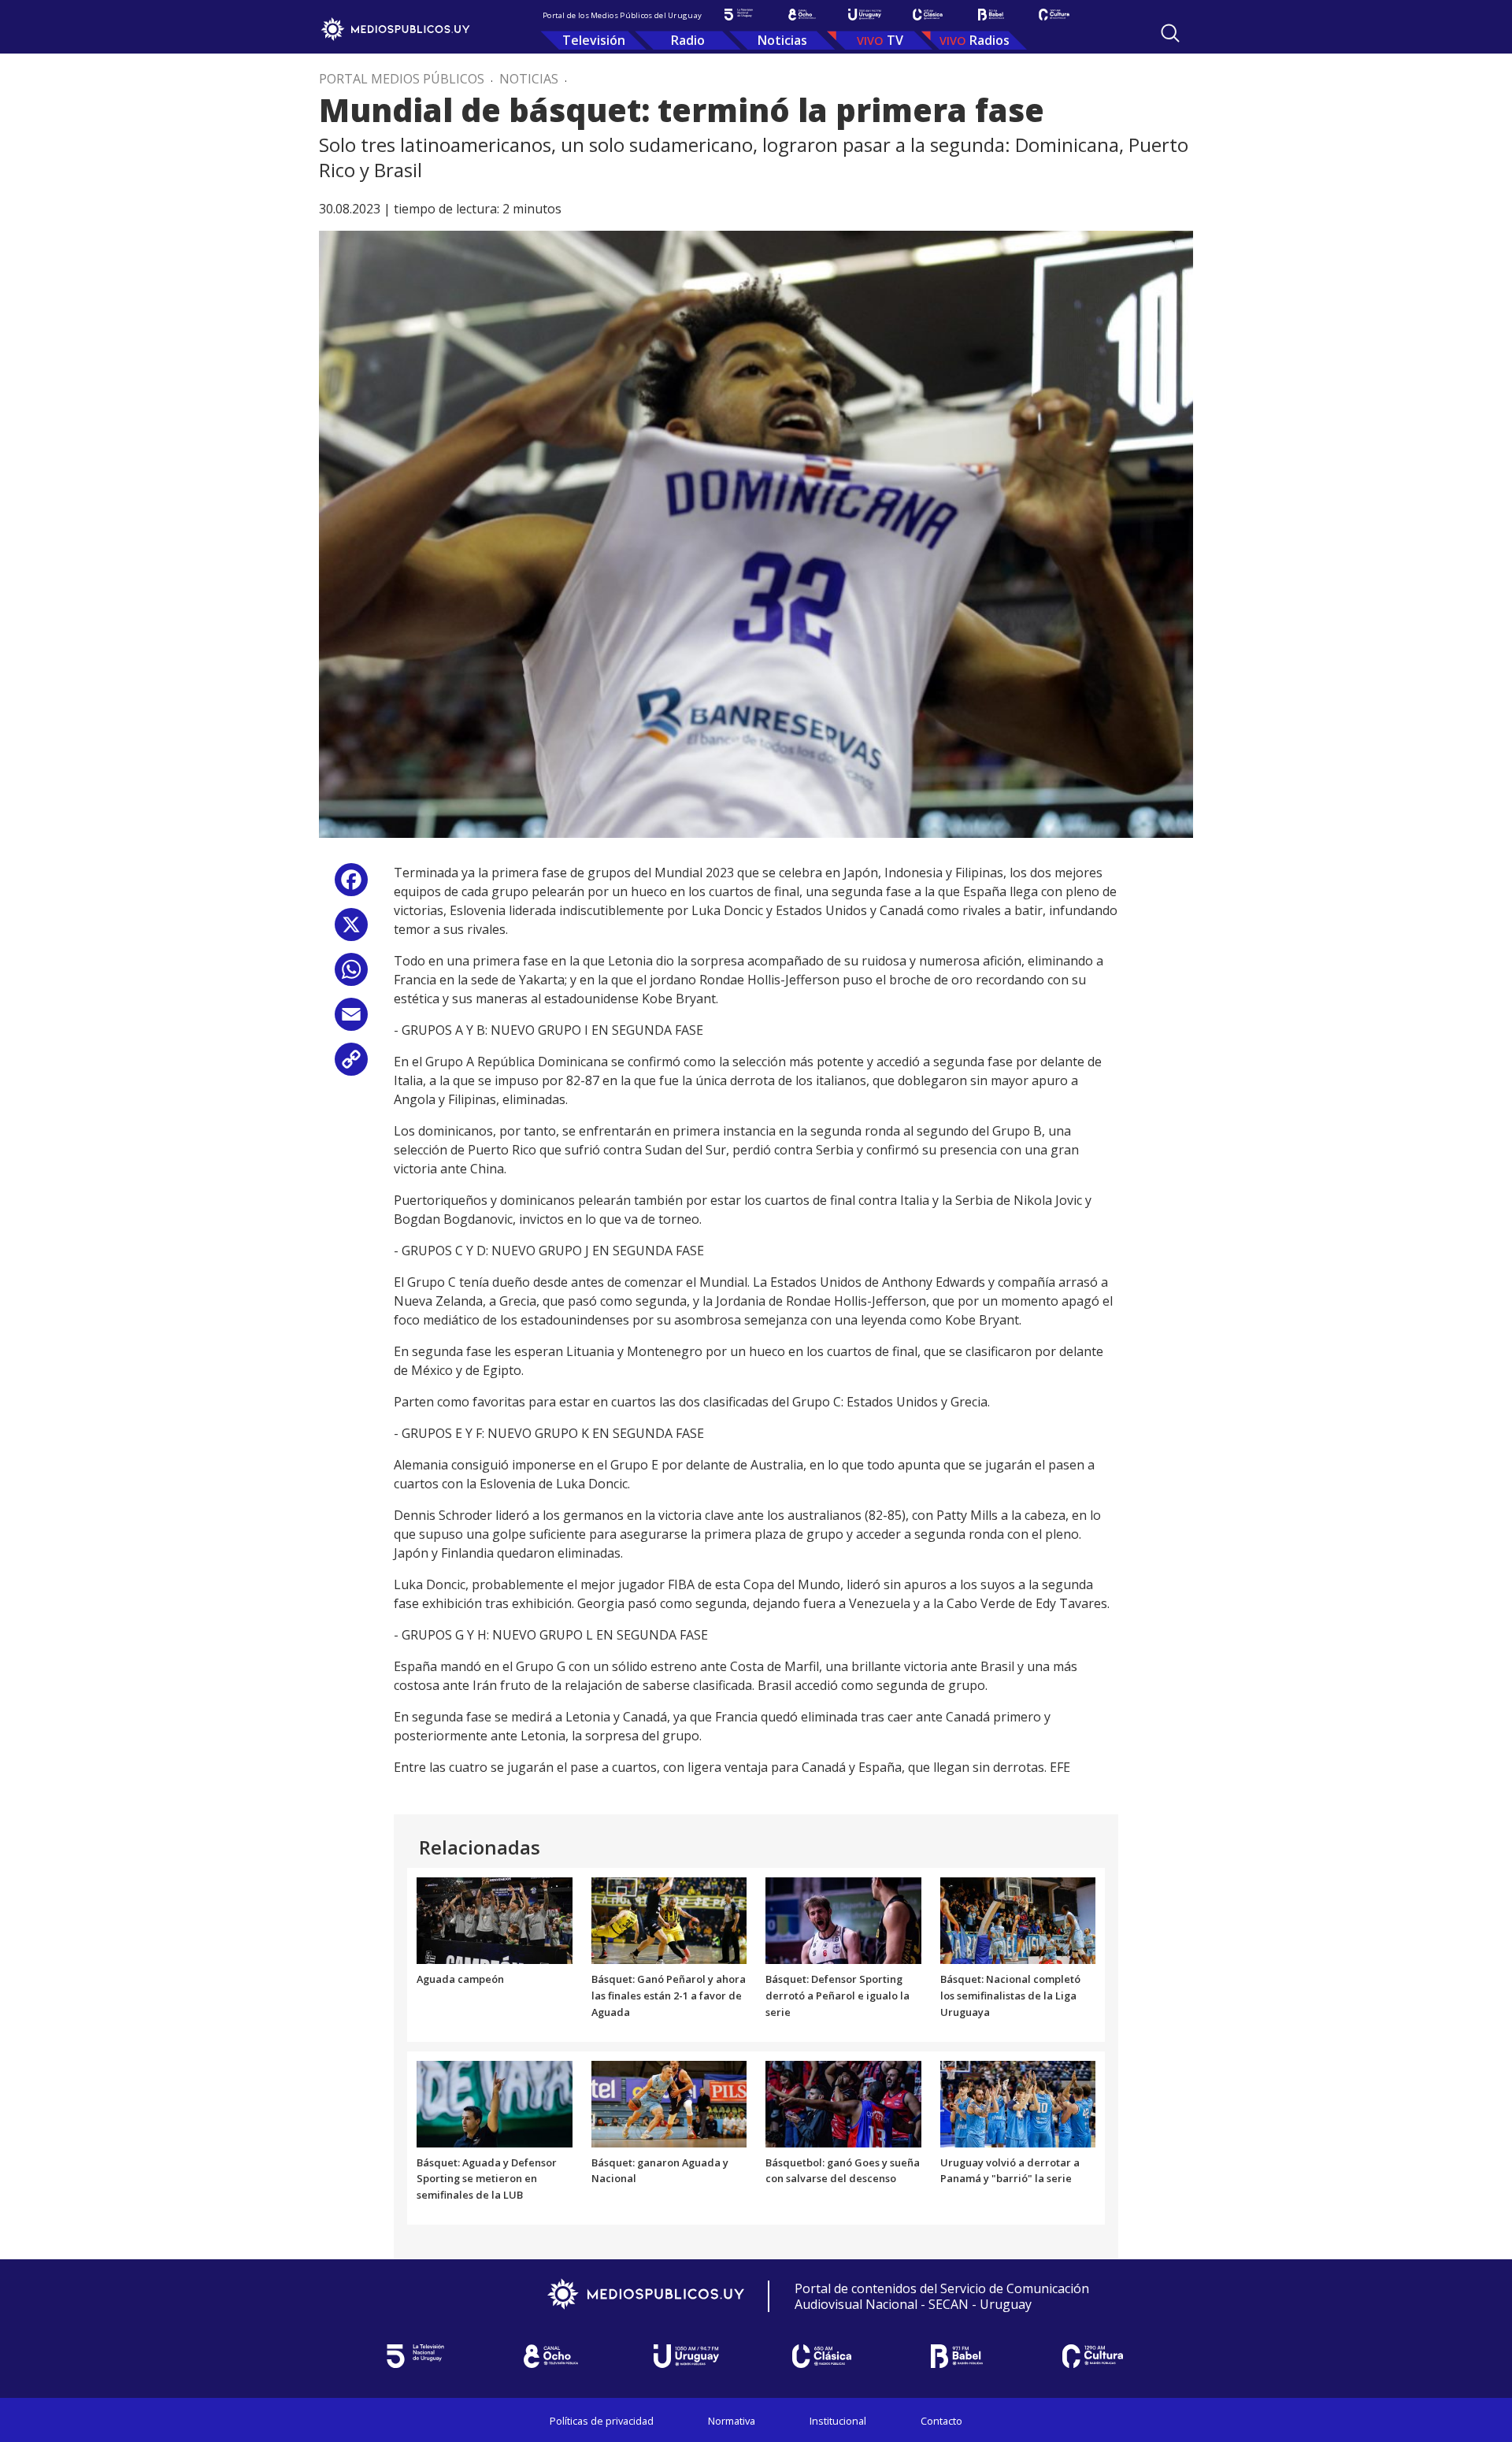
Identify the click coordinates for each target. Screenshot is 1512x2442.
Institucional (838, 2421)
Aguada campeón (460, 1979)
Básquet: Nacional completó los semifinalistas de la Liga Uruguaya (1010, 1995)
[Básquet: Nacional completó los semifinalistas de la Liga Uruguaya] (1018, 1920)
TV (895, 40)
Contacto (941, 2421)
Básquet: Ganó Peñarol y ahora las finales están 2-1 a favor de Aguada (669, 1995)
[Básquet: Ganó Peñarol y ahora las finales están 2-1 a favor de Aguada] (669, 1920)
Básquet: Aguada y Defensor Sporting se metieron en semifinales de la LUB (487, 2179)
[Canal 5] (739, 15)
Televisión (594, 40)
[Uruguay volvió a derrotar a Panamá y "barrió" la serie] (1018, 2103)
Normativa (732, 2421)
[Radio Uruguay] (865, 15)
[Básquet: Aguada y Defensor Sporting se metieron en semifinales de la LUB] (495, 2103)
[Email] (351, 1020)
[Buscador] (1170, 33)
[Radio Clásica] (928, 15)
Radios (989, 40)
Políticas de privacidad (602, 2421)
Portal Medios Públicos (402, 79)
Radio (688, 40)
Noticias (782, 40)
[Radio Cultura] (1054, 15)
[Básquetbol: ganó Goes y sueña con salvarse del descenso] (843, 2103)
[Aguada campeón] (495, 1920)
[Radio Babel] (991, 15)
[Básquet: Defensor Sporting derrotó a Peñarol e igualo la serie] (843, 1920)
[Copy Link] (351, 1065)
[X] (351, 930)
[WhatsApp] (351, 975)
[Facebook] (351, 886)
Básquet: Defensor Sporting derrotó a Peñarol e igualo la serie (838, 1995)
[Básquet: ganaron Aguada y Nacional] (669, 2103)
